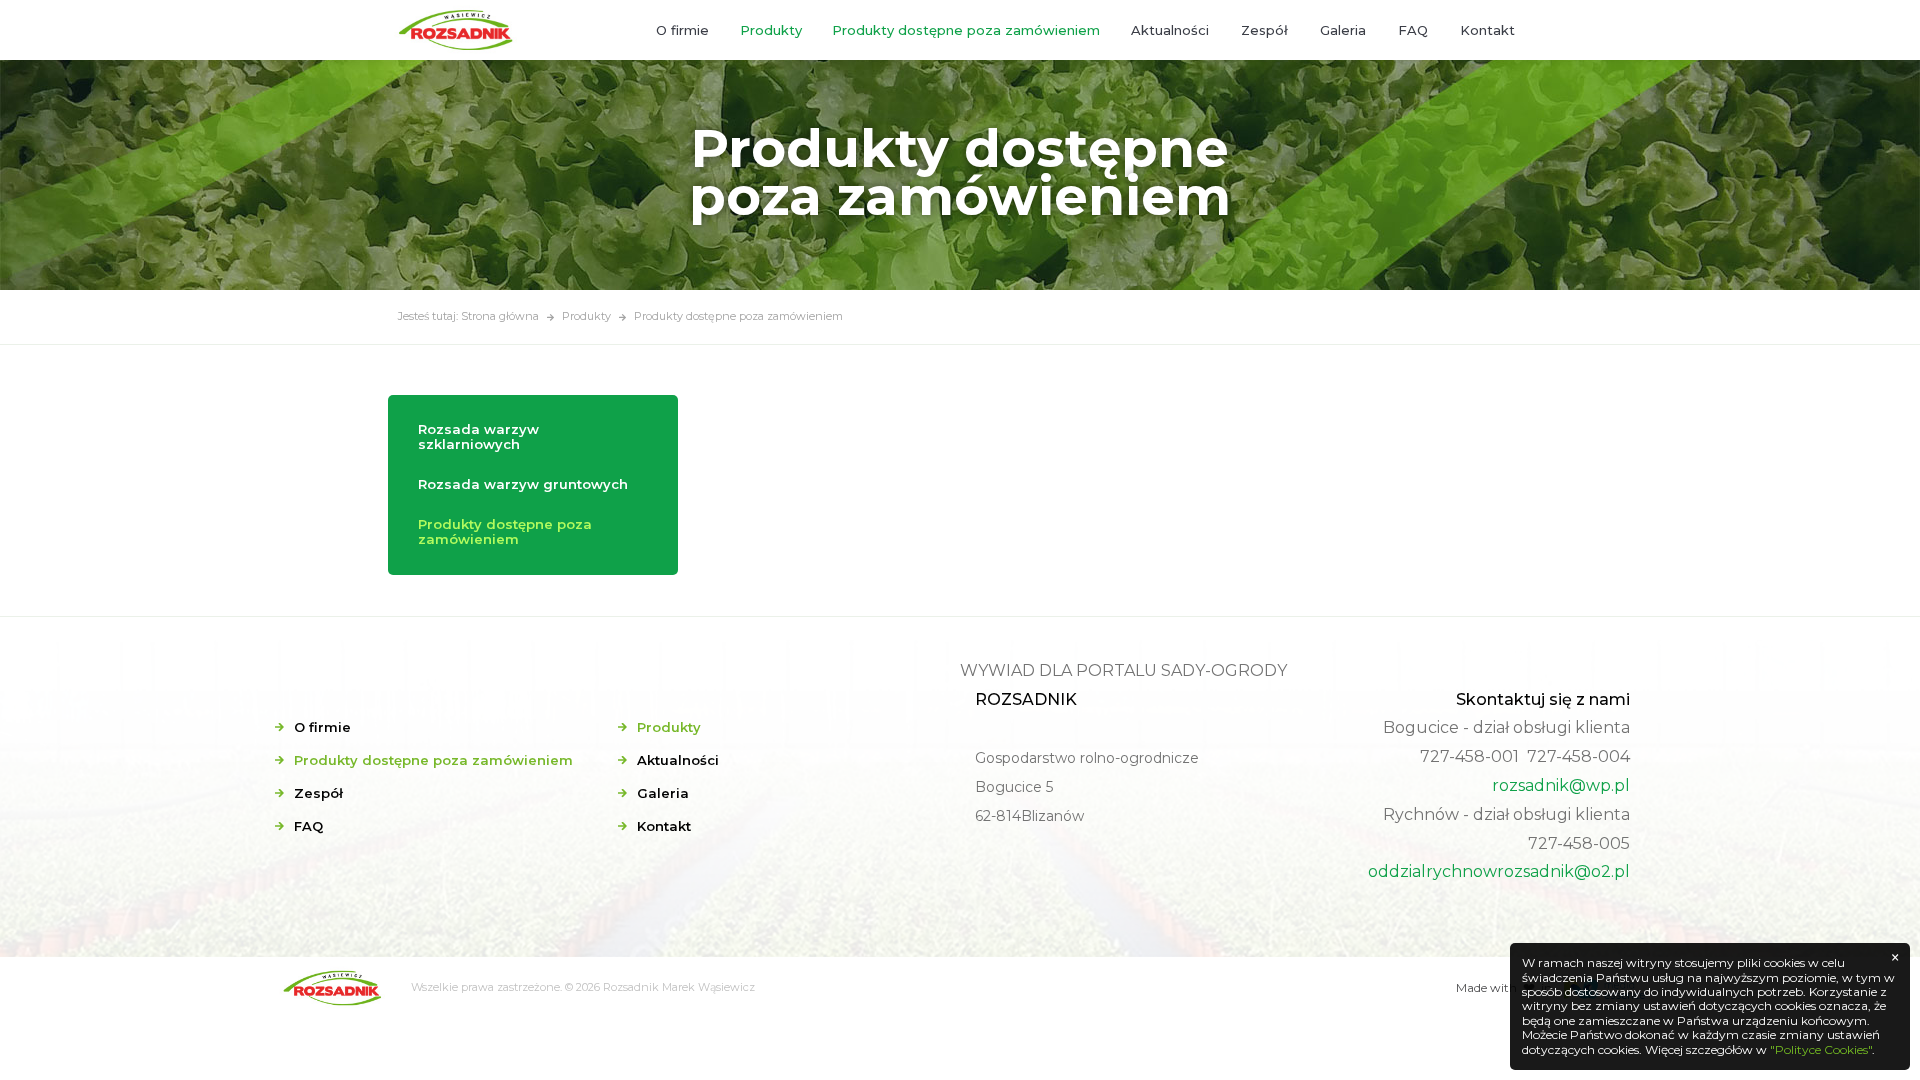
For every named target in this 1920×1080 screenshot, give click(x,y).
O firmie (682, 30)
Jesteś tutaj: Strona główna (468, 316)
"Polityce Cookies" (1821, 1049)
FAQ (1413, 30)
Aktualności (1170, 30)
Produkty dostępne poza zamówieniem (966, 30)
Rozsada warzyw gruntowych (523, 484)
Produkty (771, 30)
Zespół (1264, 30)
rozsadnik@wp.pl (1561, 785)
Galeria (1343, 30)
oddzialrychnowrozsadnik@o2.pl (1499, 871)
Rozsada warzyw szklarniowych (478, 437)
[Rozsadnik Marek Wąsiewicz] (459, 30)
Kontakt (1487, 30)
